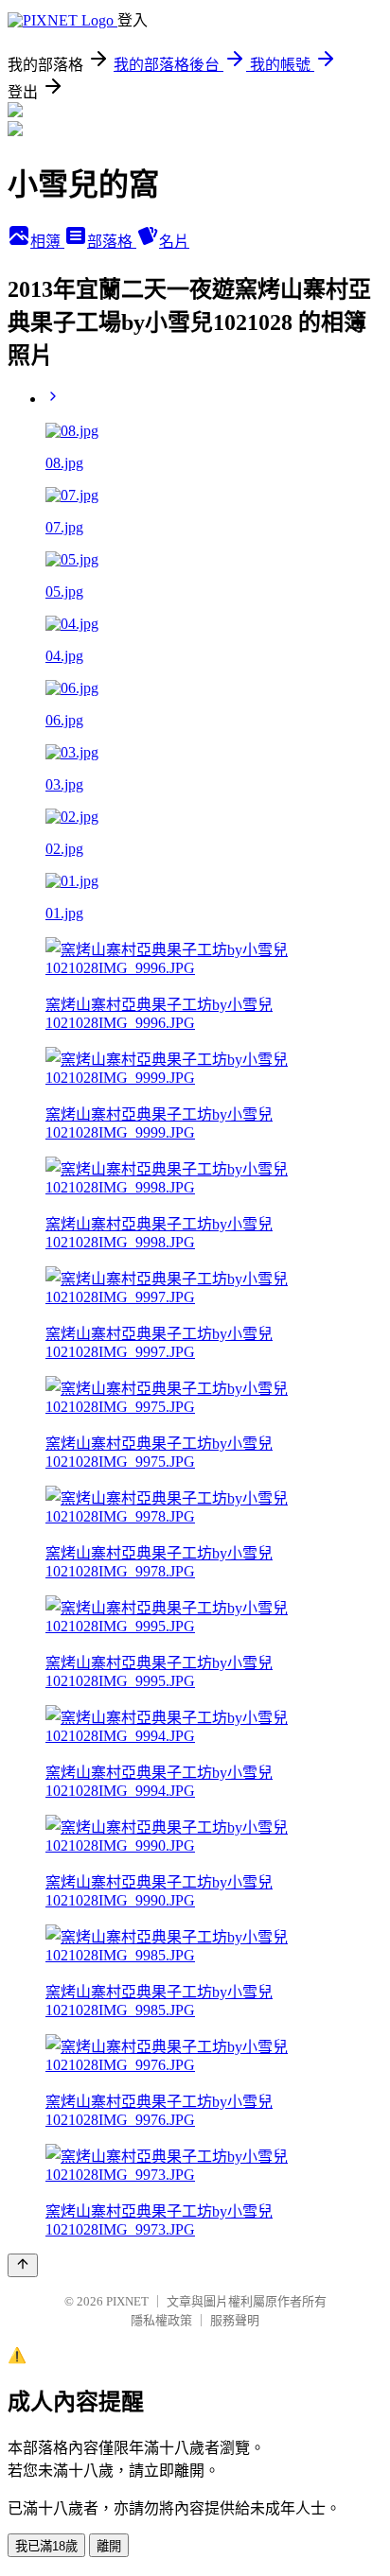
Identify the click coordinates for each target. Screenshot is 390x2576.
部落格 (112, 242)
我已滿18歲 (46, 2546)
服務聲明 (235, 2320)
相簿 (47, 242)
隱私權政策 (161, 2320)
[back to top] (23, 2265)
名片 (174, 242)
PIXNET (127, 2301)
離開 (109, 2546)
